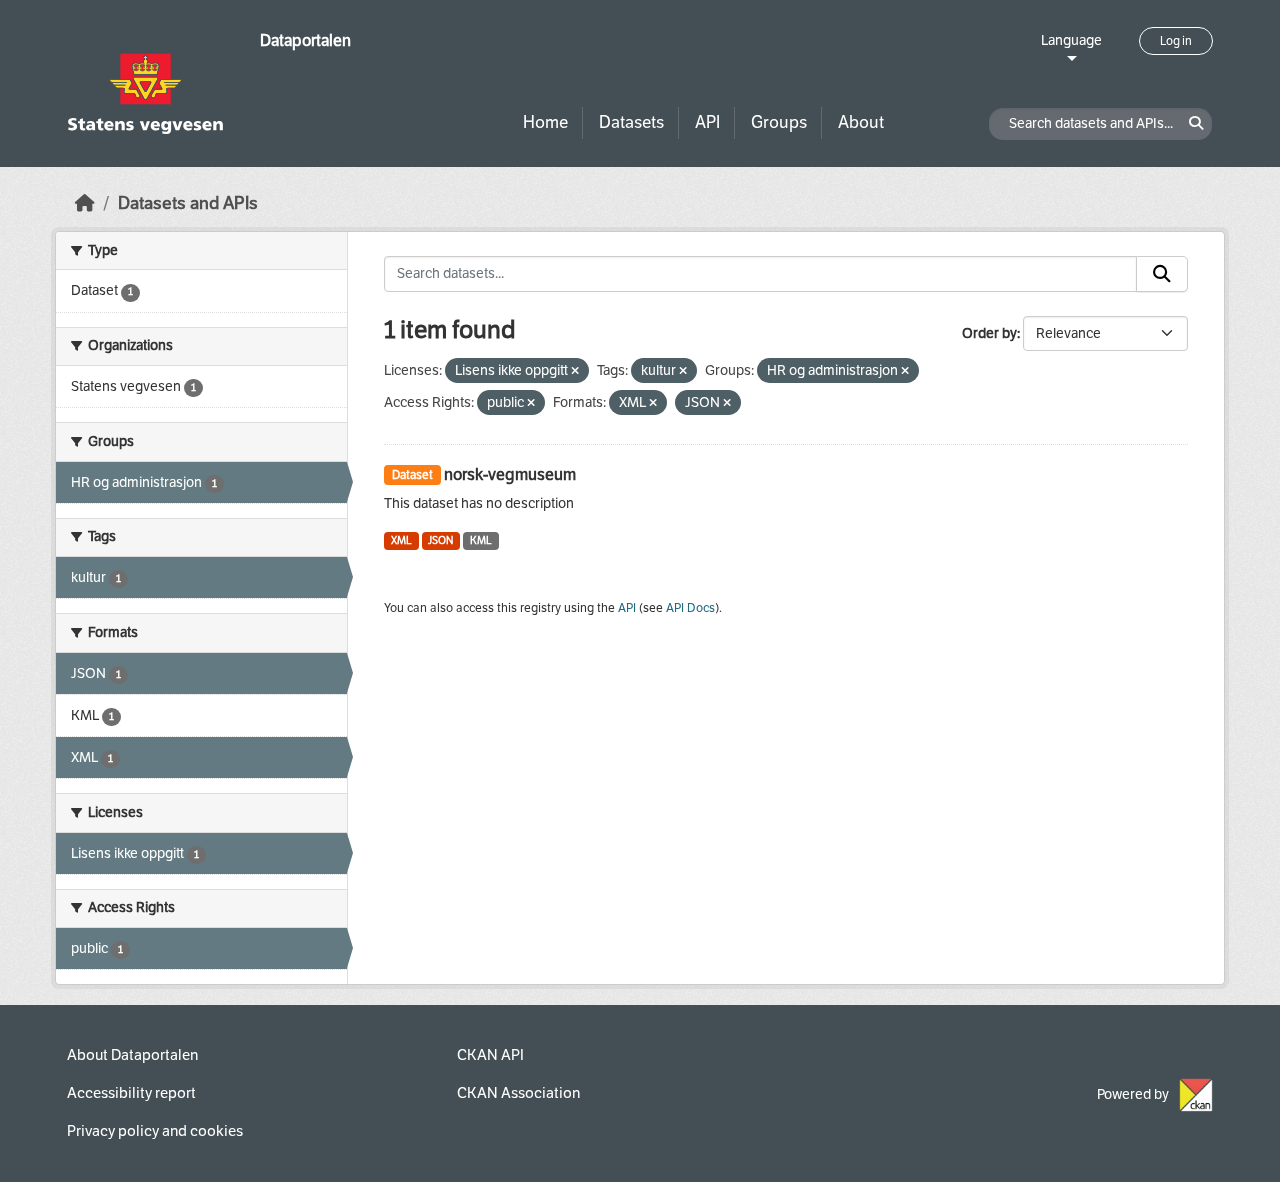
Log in (1176, 41)
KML (481, 540)
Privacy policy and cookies (155, 1131)
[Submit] (1162, 274)
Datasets (631, 122)
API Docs (690, 608)
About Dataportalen (132, 1055)
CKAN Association (518, 1093)
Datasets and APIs (188, 203)
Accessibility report (131, 1093)
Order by (989, 333)
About (861, 122)
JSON (440, 540)
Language (1071, 40)
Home (545, 122)
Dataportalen (305, 40)
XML (401, 540)
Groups (779, 122)
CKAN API (490, 1055)
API (707, 122)
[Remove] (575, 371)
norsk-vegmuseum (510, 474)
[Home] (85, 203)
